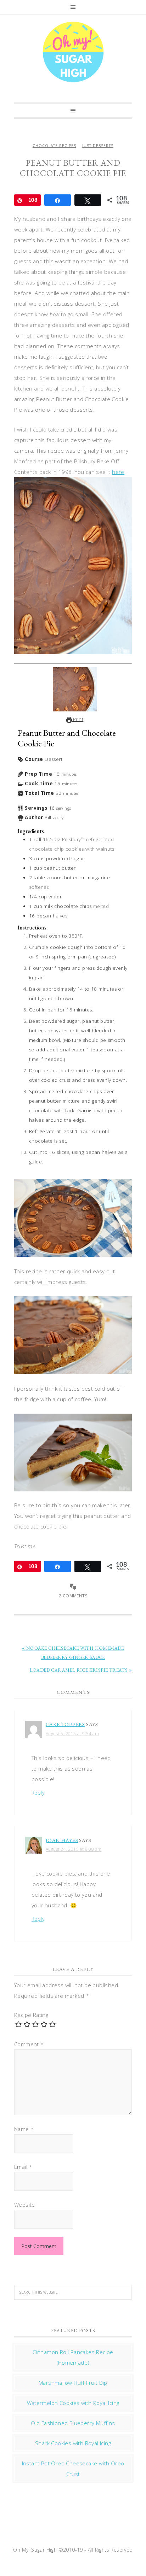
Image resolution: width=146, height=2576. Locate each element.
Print (78, 719)
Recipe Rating (31, 2015)
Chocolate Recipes (54, 146)
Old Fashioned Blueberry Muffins (73, 2423)
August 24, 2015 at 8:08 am (74, 1849)
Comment (29, 2044)
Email (23, 2167)
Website (25, 2205)
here (118, 472)
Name (24, 2129)
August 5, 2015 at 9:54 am (72, 1734)
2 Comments (73, 1596)
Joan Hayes (62, 1840)
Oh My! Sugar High (73, 52)
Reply (38, 1793)
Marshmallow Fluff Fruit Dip (73, 2383)
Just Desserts (98, 146)
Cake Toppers (65, 1724)
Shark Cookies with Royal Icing (73, 2443)
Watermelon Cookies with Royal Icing (73, 2403)
